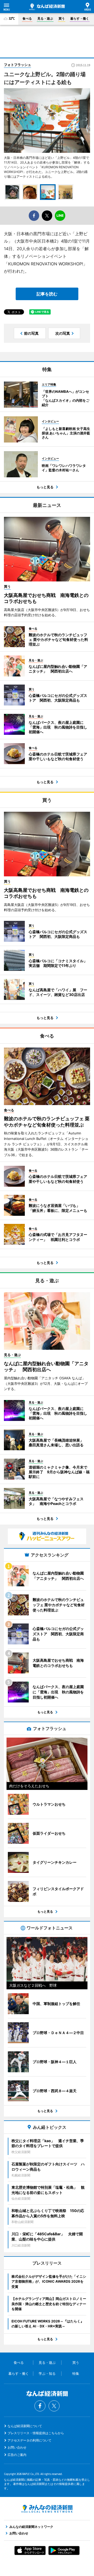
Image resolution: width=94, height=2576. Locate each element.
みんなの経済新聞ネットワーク (47, 2509)
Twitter (54, 2406)
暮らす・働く (80, 18)
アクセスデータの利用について (30, 2440)
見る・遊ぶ (45, 18)
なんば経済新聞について (25, 2426)
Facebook (40, 2406)
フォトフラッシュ (17, 65)
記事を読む (47, 294)
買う (62, 18)
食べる (27, 18)
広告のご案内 (17, 2455)
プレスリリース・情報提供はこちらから (36, 2433)
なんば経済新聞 (47, 7)
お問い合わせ (17, 2447)
